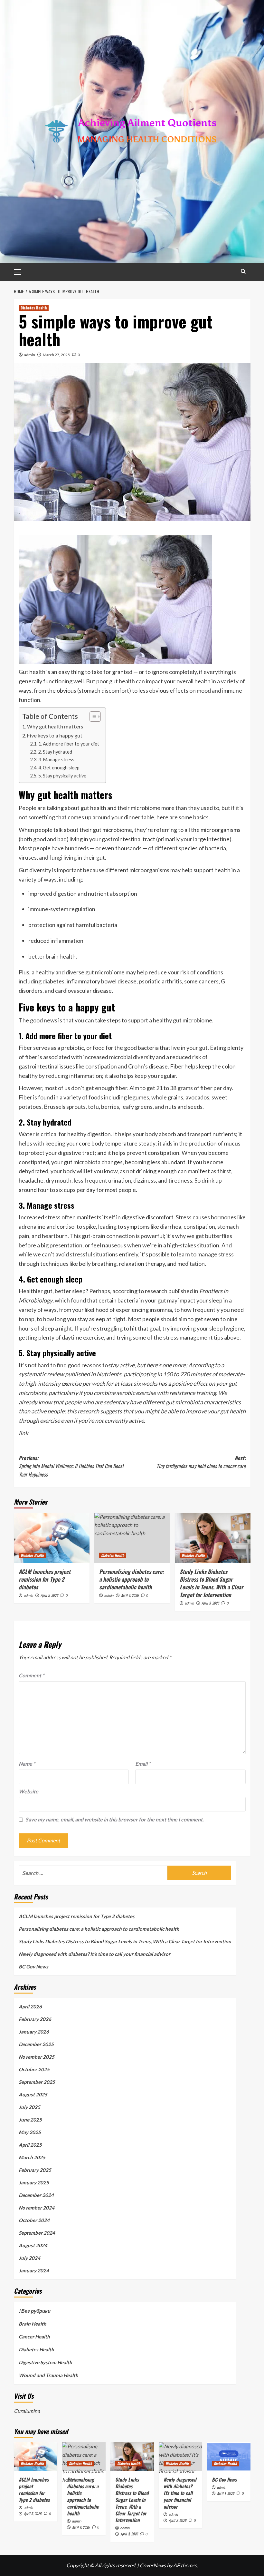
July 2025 (29, 2107)
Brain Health (33, 2324)
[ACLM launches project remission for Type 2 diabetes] (52, 1538)
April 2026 (30, 2006)
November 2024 (37, 2208)
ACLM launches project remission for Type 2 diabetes (45, 1579)
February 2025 (35, 2170)
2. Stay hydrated (55, 752)
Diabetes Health (34, 308)
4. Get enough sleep (59, 768)
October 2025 (34, 2069)
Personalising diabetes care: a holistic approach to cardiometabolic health (132, 1579)
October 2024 (34, 2220)
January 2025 (34, 2182)
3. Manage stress (56, 760)
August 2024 (33, 2245)
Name (27, 1764)
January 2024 (34, 2270)
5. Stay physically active (62, 776)
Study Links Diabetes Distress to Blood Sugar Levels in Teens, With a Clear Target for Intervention (212, 1583)
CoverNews (153, 2565)
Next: (201, 1462)
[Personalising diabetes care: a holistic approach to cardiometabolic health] (132, 1538)
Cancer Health (34, 2337)
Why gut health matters (55, 726)
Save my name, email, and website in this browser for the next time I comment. (115, 1819)
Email (143, 1764)
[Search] (243, 271)
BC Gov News (33, 1966)
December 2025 (36, 2044)
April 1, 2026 (226, 2493)
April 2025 (30, 2145)
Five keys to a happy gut (55, 735)
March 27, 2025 (56, 355)
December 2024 (36, 2195)
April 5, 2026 (49, 1595)
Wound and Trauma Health (48, 2375)
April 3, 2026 (210, 1603)
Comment (31, 1675)
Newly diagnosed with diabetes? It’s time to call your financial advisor (94, 1954)
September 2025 (37, 2082)
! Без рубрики (35, 2311)
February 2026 (35, 2019)
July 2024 (29, 2258)
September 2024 (37, 2233)
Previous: (71, 1466)
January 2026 (34, 2032)
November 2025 (37, 2057)
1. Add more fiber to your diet (69, 744)
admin (30, 355)
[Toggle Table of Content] (92, 717)
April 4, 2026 (130, 1595)
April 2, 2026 (178, 2520)
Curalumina (27, 2411)
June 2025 (30, 2120)
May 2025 (30, 2132)
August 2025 (33, 2094)
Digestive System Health (45, 2362)
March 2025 (32, 2157)
